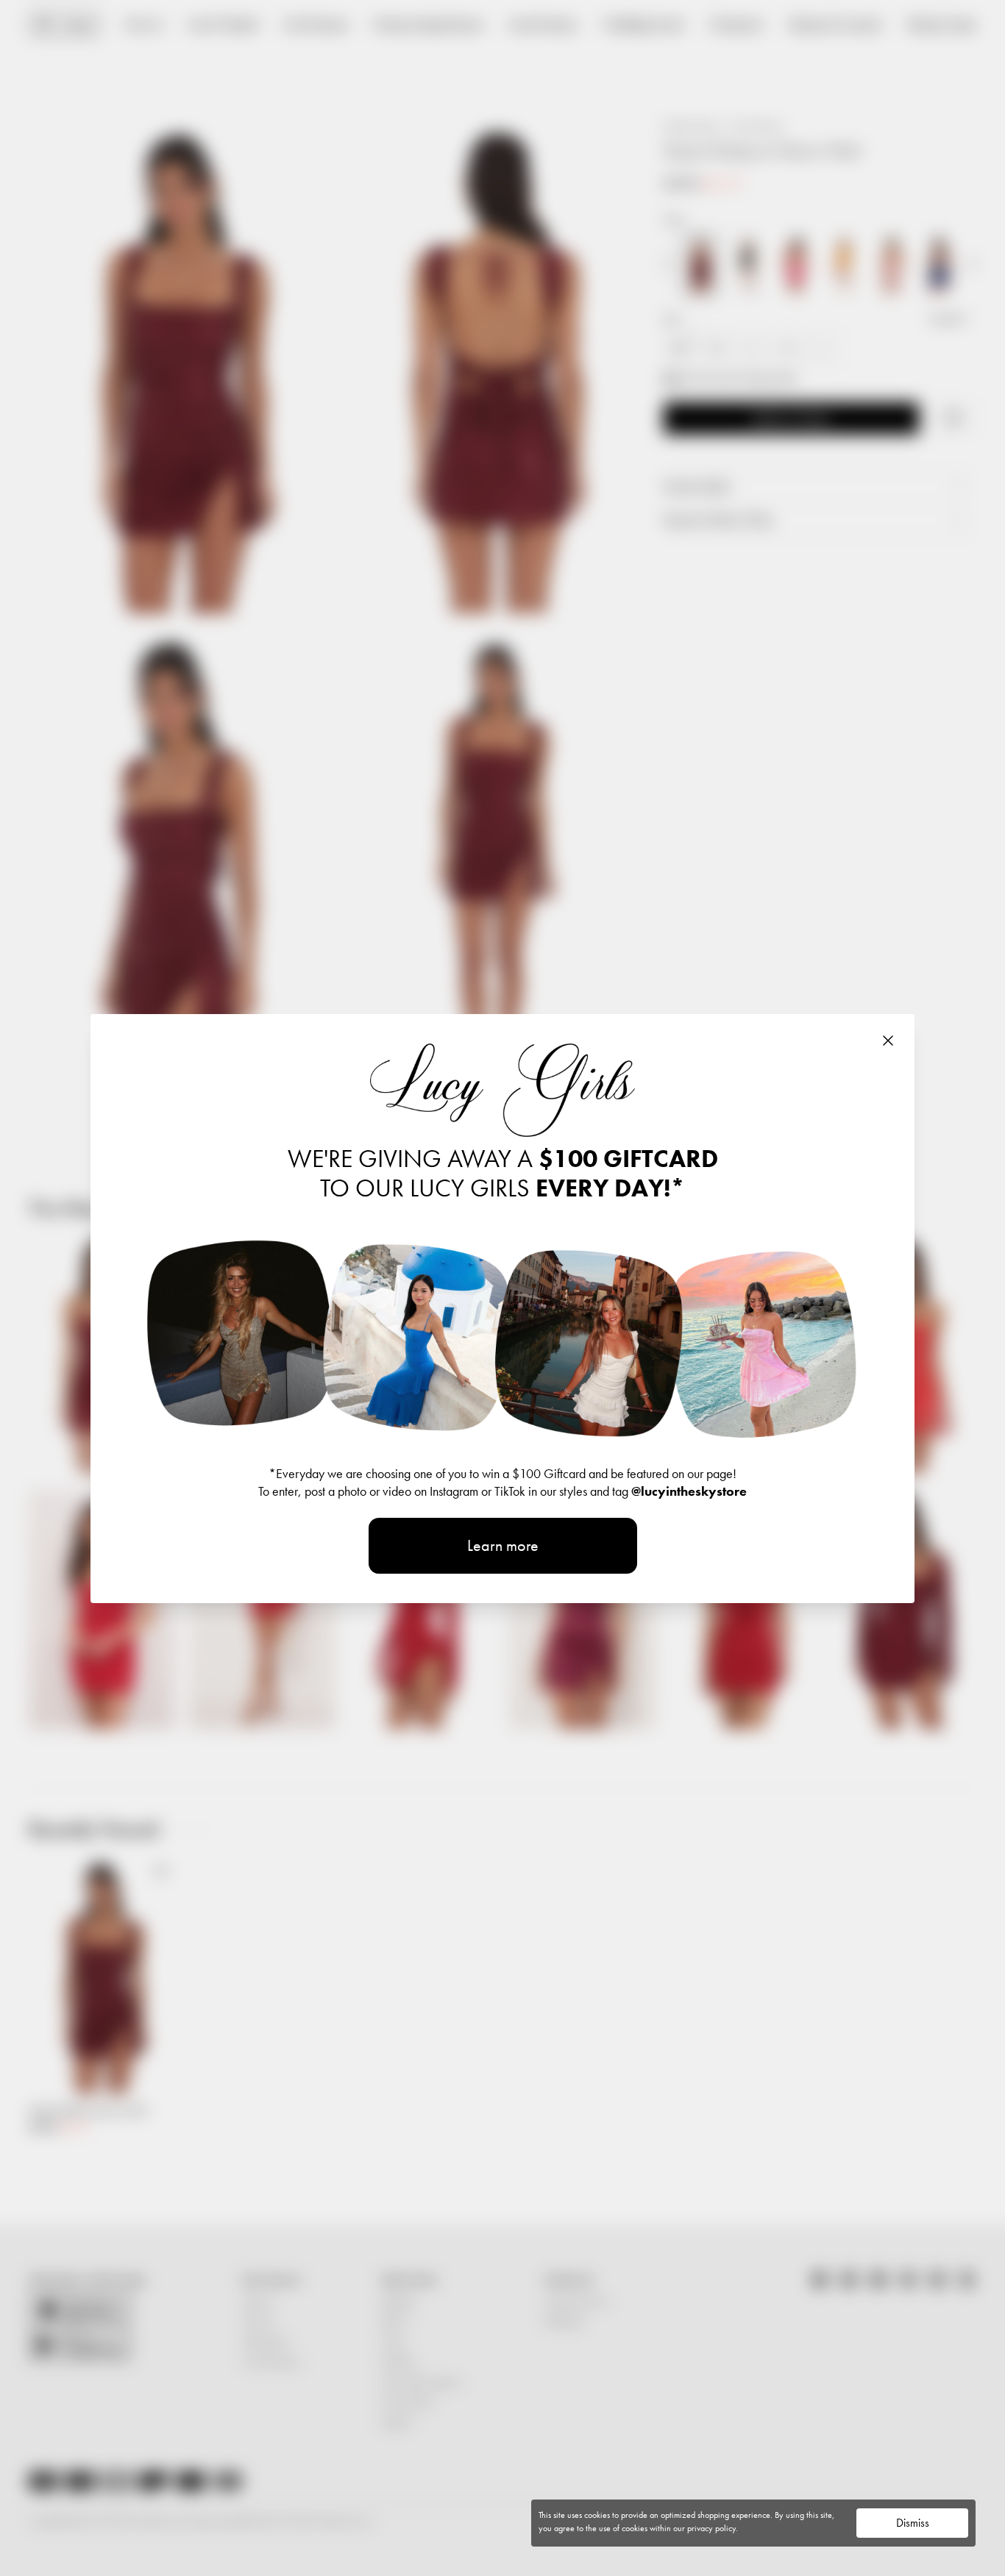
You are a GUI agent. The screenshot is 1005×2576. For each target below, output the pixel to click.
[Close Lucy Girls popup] (888, 1041)
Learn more (503, 1545)
